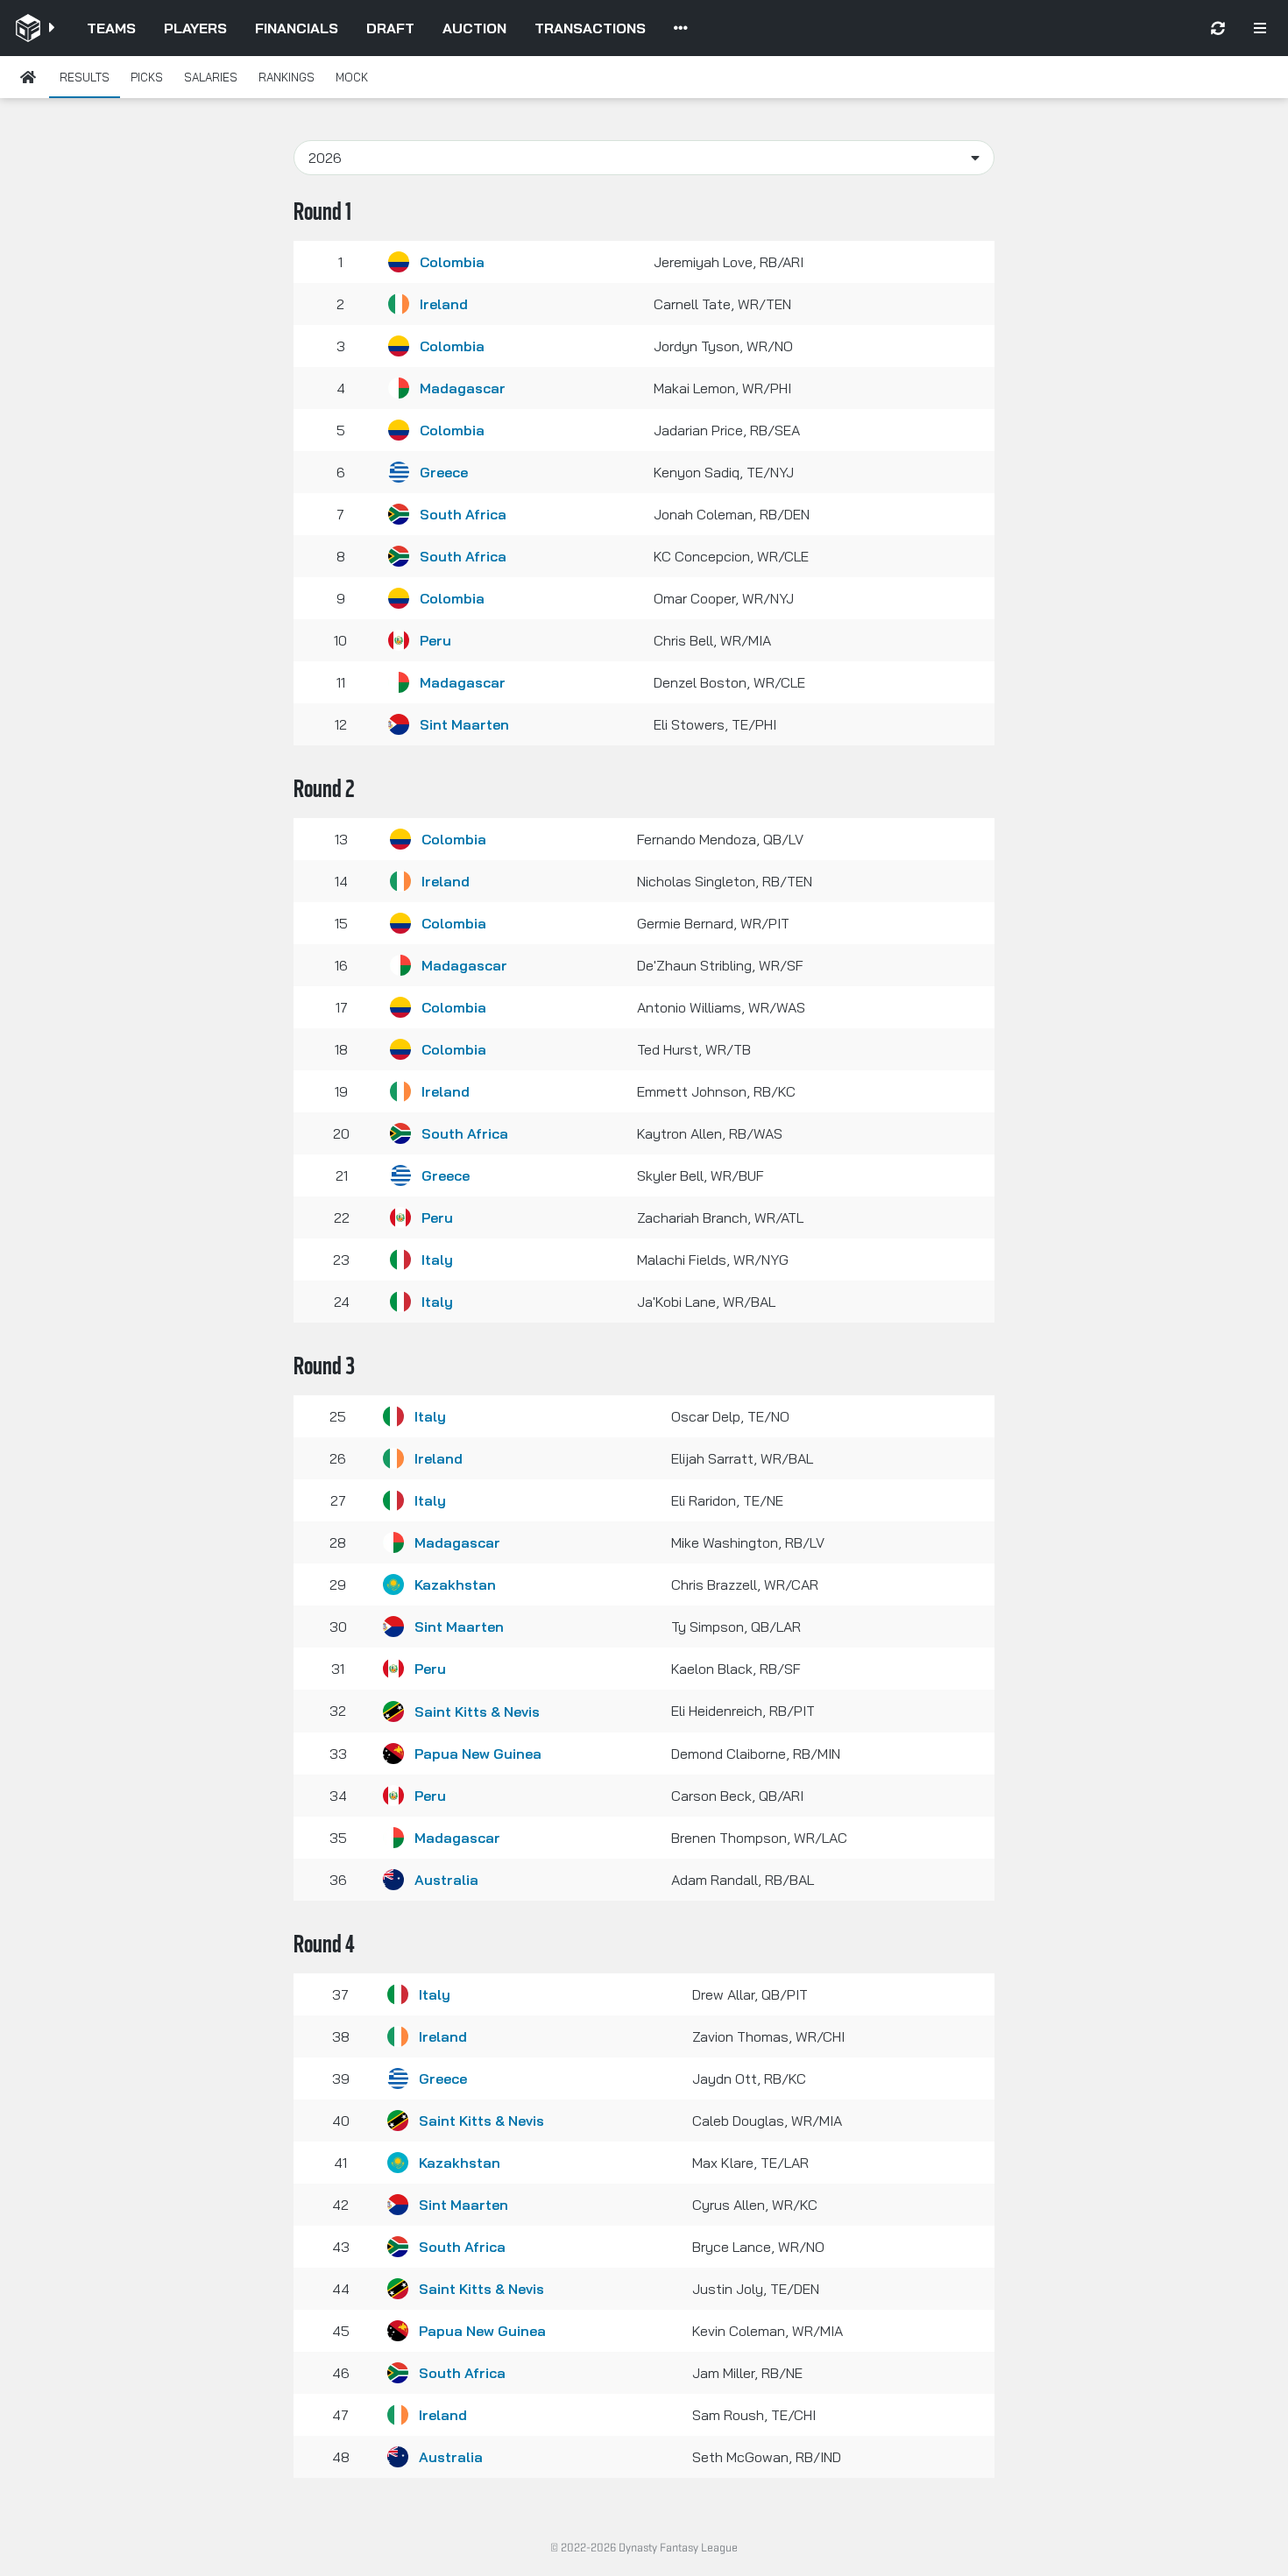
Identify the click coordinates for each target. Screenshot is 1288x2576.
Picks (147, 77)
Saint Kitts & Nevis (477, 1711)
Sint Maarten (464, 724)
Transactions (590, 28)
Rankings (287, 77)
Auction (474, 28)
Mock (352, 77)
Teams (111, 28)
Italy (437, 1260)
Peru (435, 640)
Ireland (444, 304)
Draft (390, 28)
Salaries (211, 77)
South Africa (463, 514)
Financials (297, 28)
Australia (446, 1880)
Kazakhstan (455, 1584)
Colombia (452, 262)
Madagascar (463, 388)
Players (195, 28)
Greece (444, 472)
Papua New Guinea (478, 1754)
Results (85, 77)
